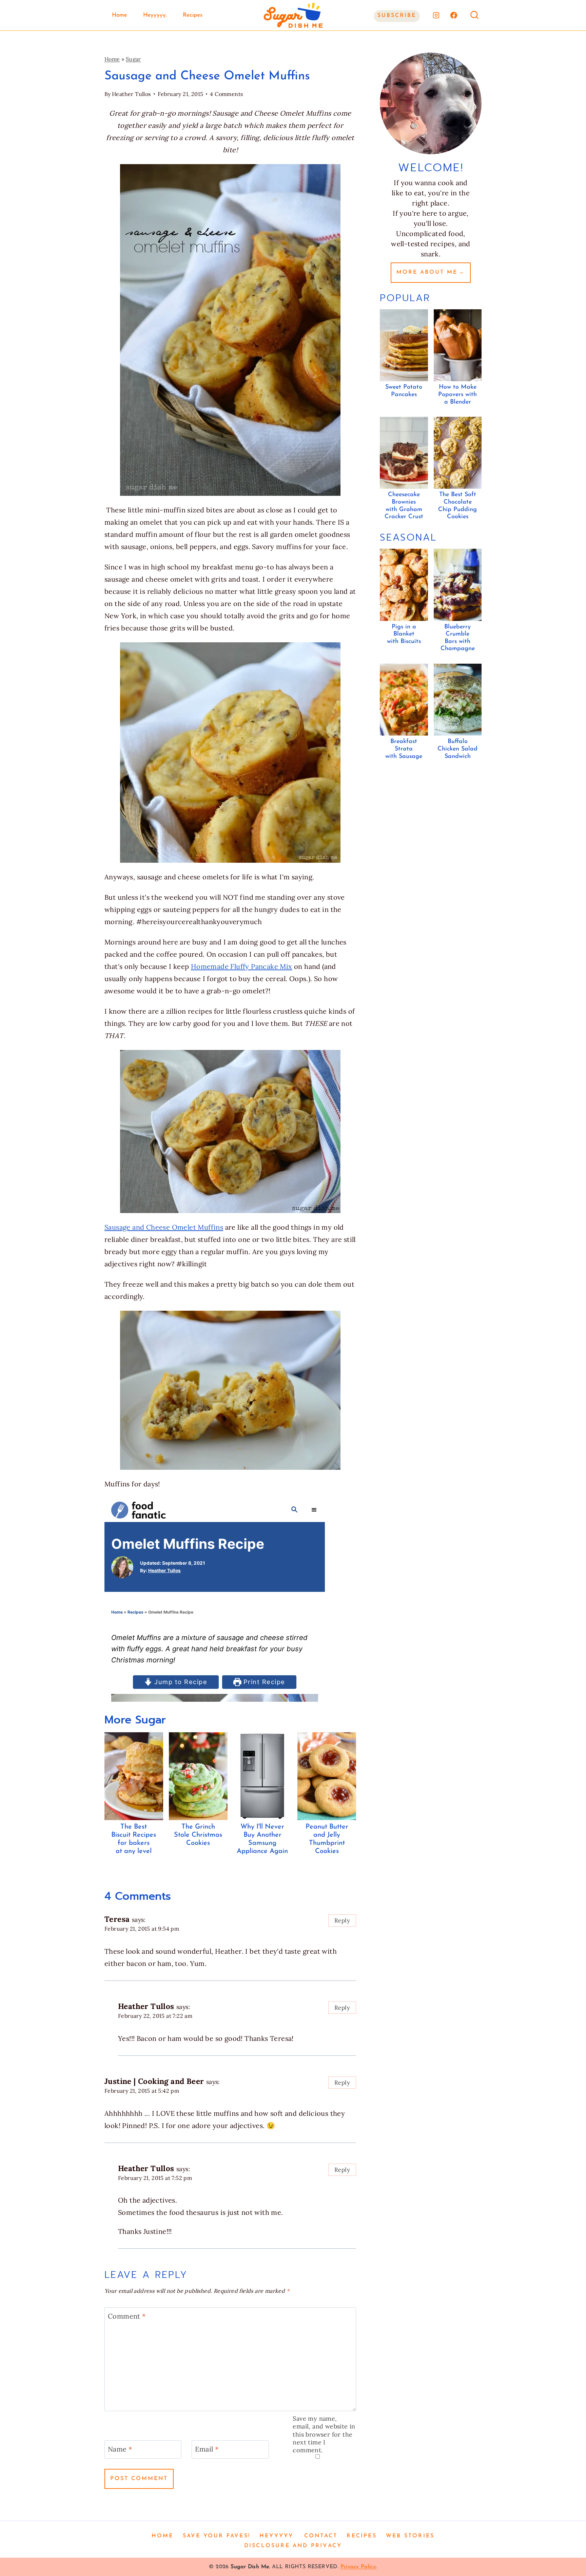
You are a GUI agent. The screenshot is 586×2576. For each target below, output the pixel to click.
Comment (127, 2316)
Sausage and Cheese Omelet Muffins (164, 1227)
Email (207, 2449)
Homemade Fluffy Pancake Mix (242, 966)
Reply (342, 1920)
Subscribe (397, 16)
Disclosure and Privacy (293, 2546)
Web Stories (410, 2536)
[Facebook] (454, 15)
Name (120, 2449)
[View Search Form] (474, 15)
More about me (427, 272)
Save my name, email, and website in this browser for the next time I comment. (324, 2434)
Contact (321, 2536)
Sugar (133, 59)
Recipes (193, 15)
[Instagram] (436, 15)
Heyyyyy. (155, 15)
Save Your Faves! (217, 2536)
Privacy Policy (358, 2567)
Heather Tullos (131, 94)
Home (120, 15)
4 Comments (226, 94)
